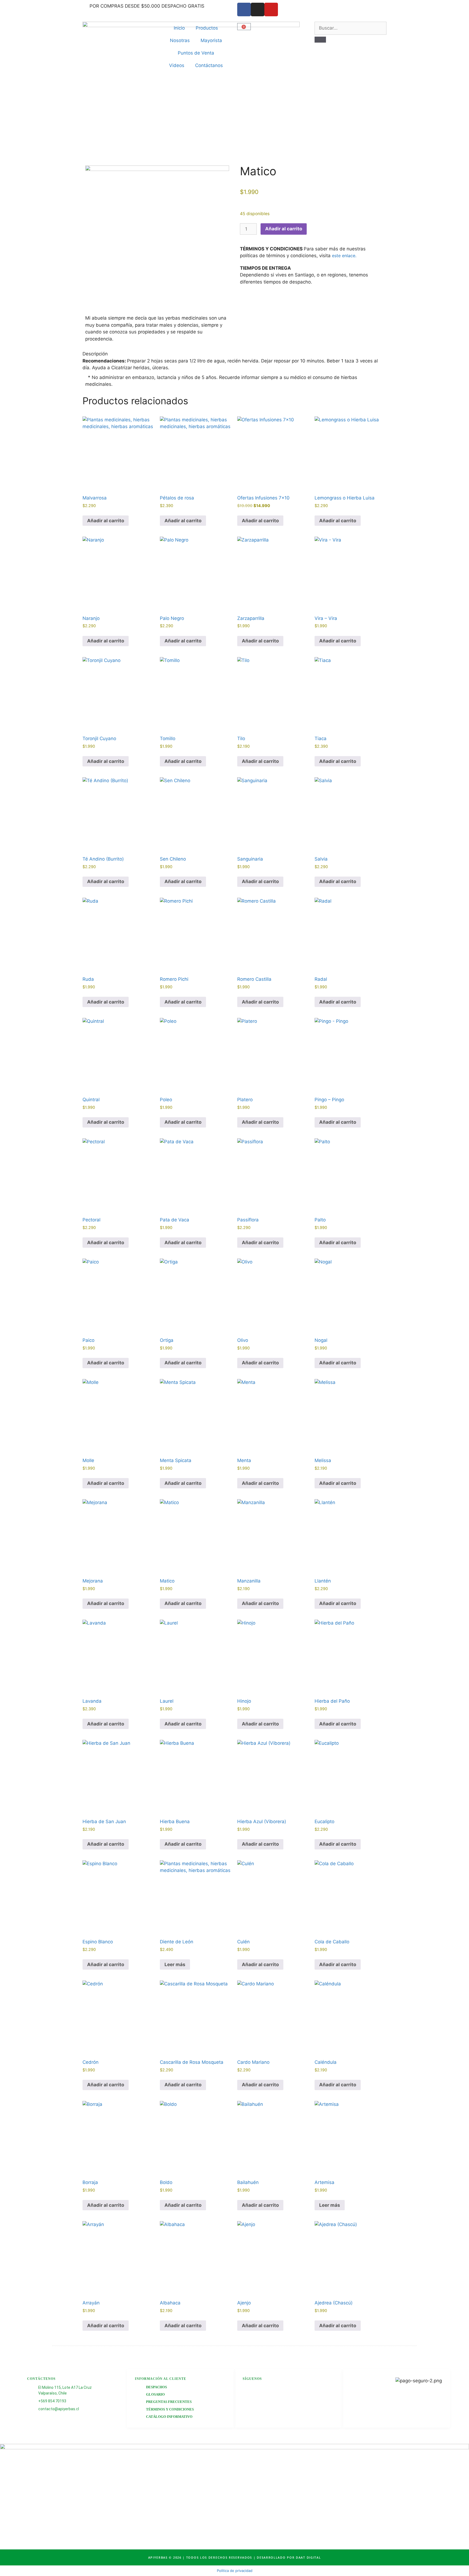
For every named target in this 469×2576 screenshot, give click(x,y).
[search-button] (320, 40)
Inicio (179, 28)
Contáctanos (209, 65)
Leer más (175, 1964)
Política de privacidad (235, 2571)
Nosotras (180, 40)
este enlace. (344, 256)
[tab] (234, 354)
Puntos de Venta (196, 53)
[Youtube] (271, 9)
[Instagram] (258, 9)
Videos (177, 65)
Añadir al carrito (284, 229)
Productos (207, 28)
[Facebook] (244, 9)
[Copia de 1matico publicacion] (157, 237)
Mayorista (211, 40)
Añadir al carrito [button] (106, 521)
